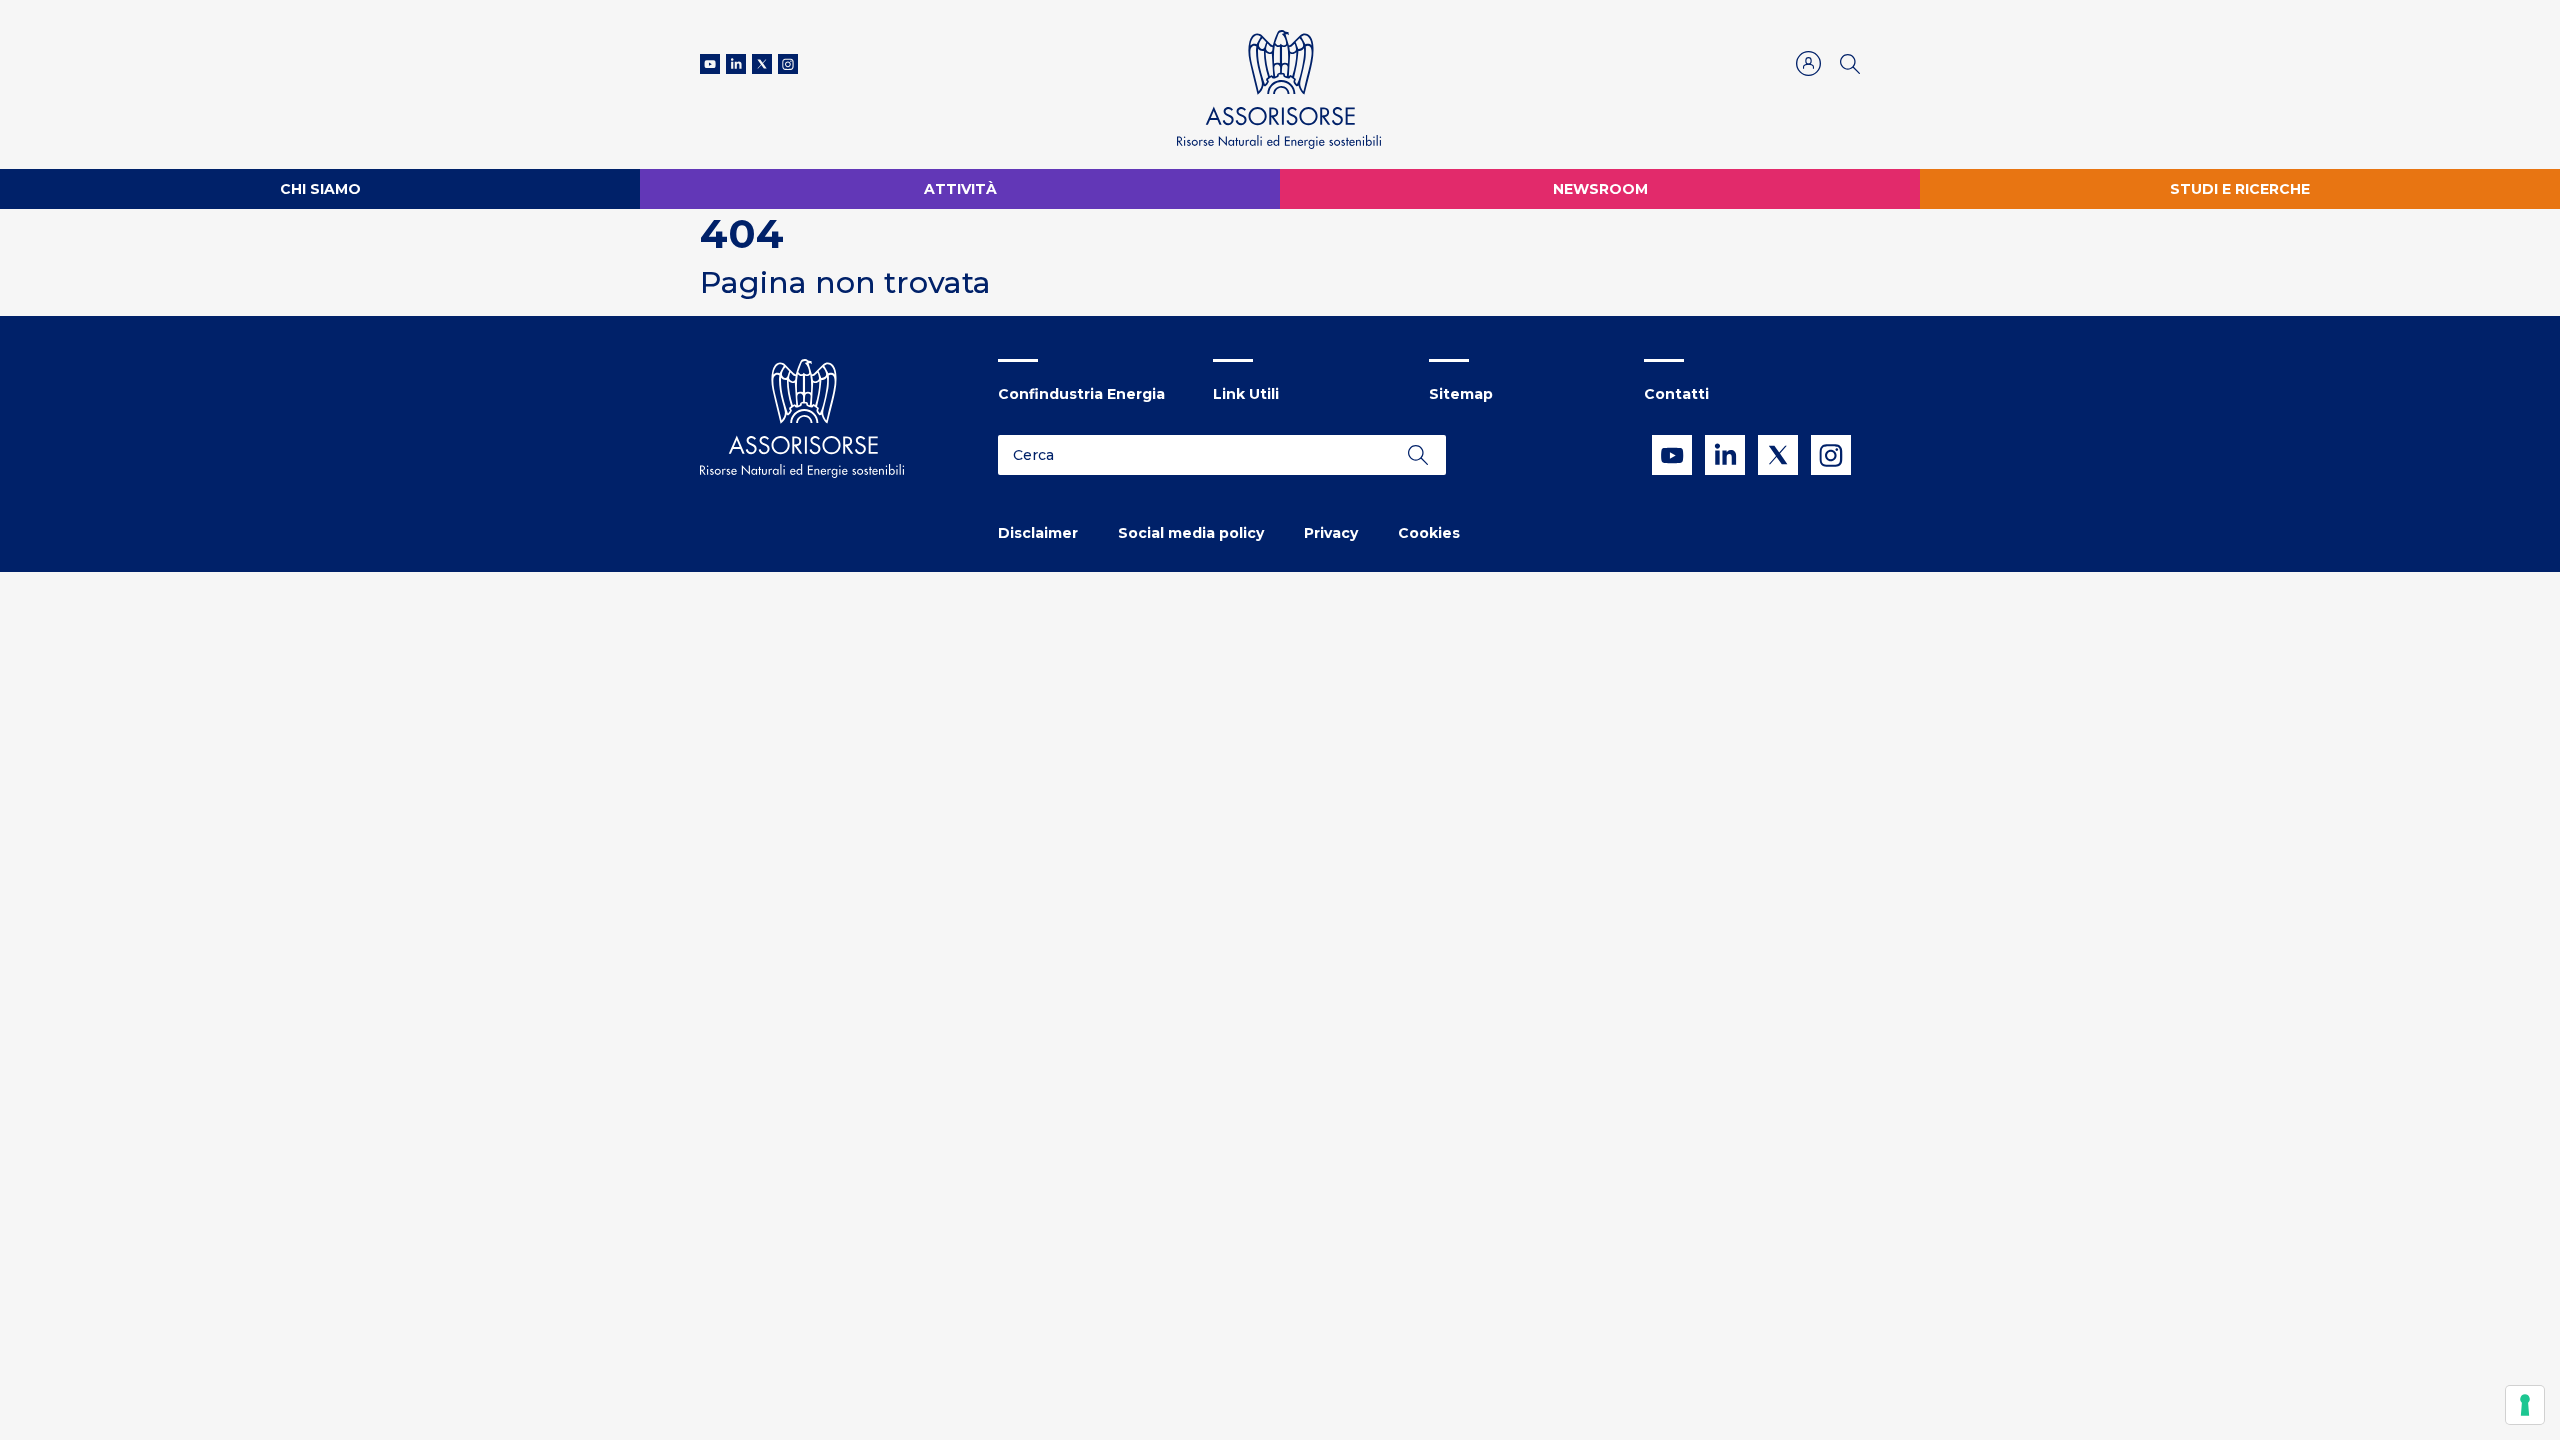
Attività (960, 189)
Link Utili (1246, 394)
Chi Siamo (320, 189)
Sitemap (1461, 394)
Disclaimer (1038, 533)
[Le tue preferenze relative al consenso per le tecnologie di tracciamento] (2525, 1405)
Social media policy (1191, 533)
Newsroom (1600, 189)
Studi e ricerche (2240, 189)
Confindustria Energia (1081, 394)
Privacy (1331, 533)
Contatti (1676, 394)
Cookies (1429, 533)
